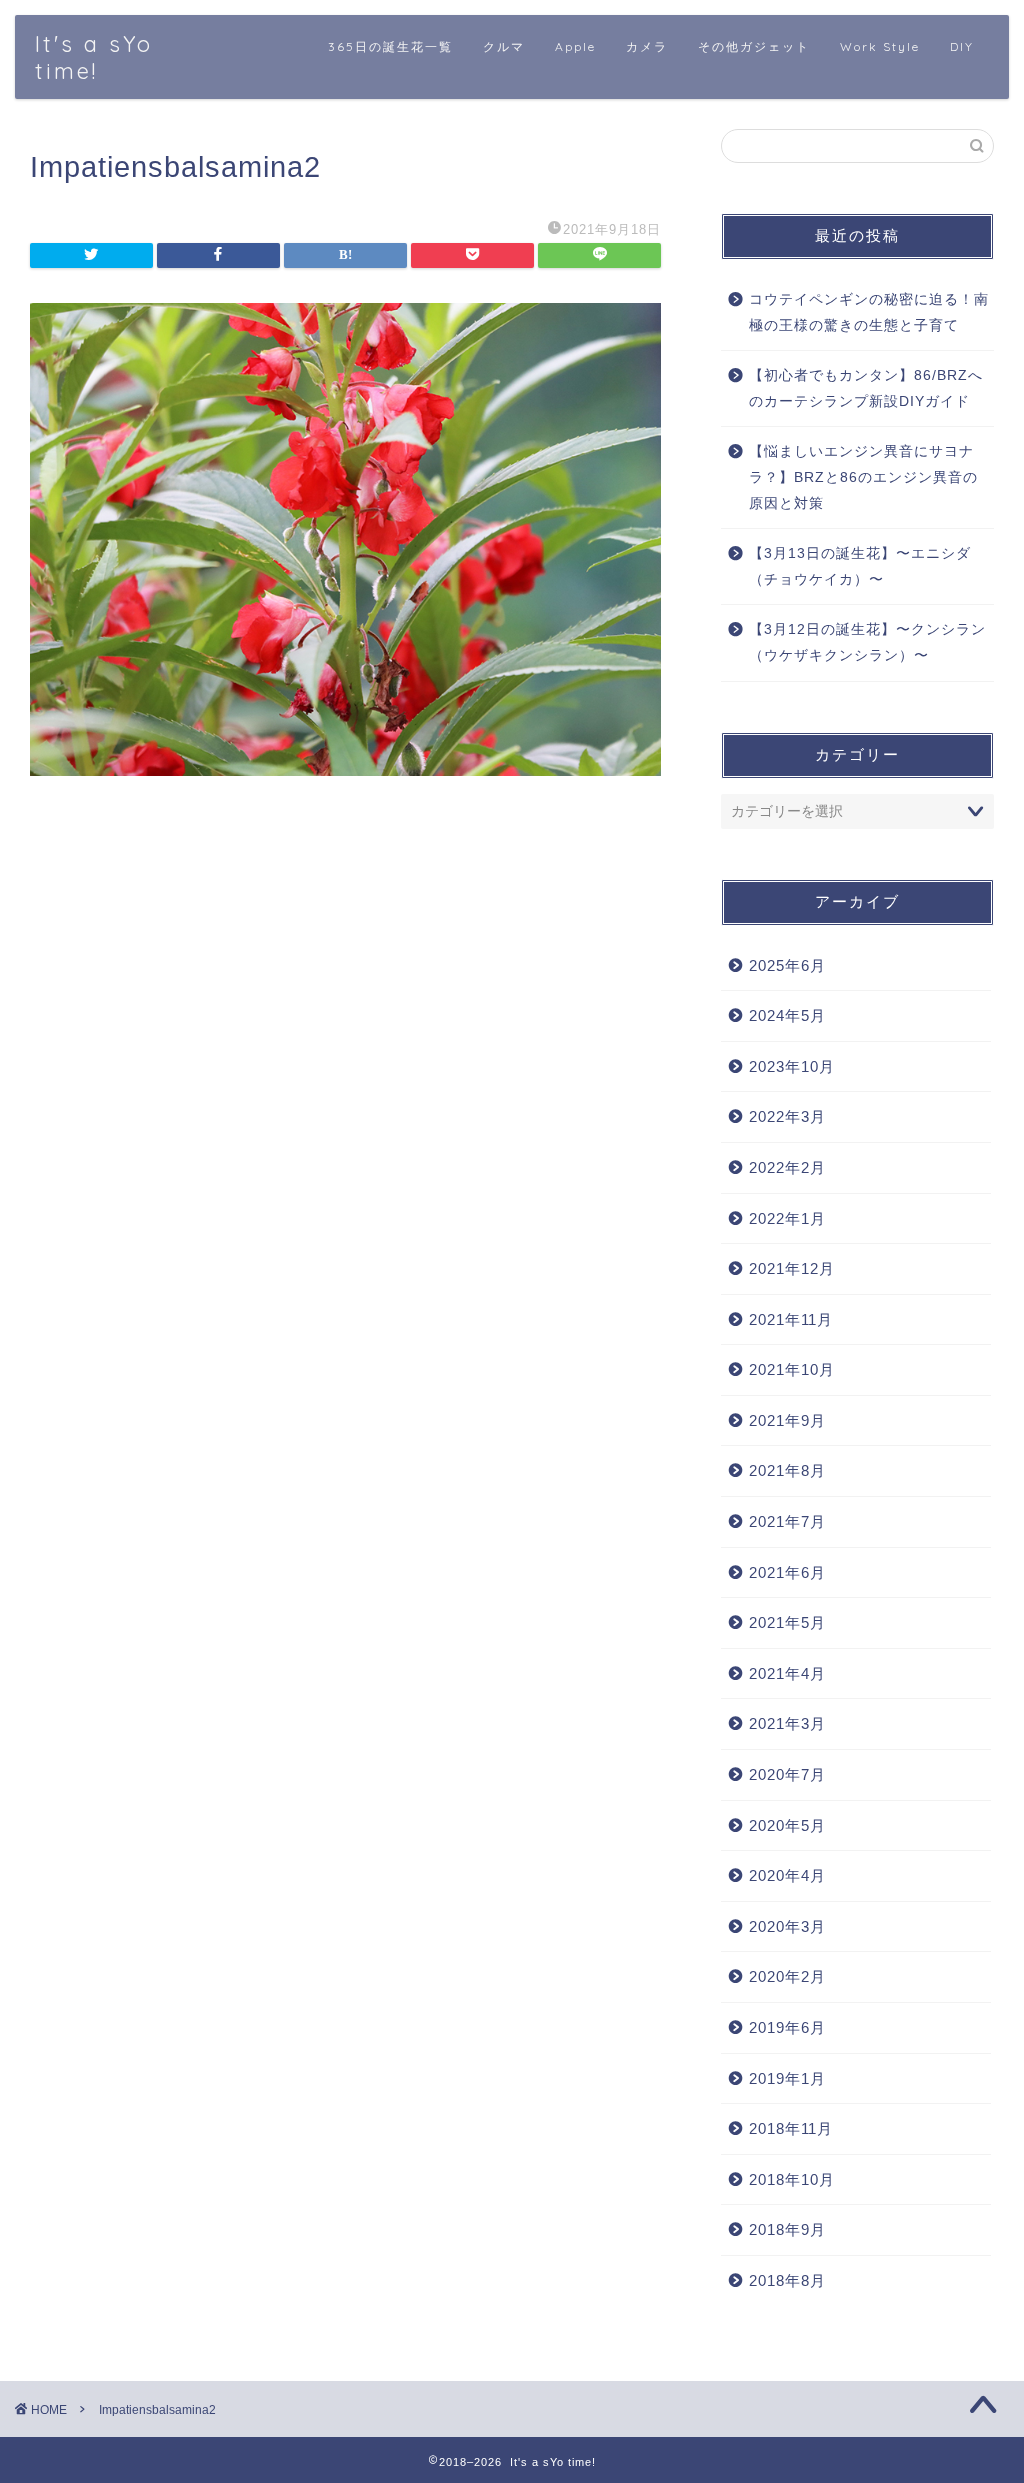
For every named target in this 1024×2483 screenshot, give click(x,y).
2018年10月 (792, 2179)
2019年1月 (787, 2078)
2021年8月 (787, 1470)
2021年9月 (787, 1420)
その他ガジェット (754, 46)
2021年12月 (792, 1268)
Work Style (880, 46)
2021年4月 (787, 1673)
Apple (575, 46)
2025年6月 (787, 965)
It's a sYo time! (94, 57)
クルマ (504, 46)
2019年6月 (787, 2027)
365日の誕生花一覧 (390, 46)
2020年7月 (787, 1774)
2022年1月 (787, 1218)
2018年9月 (787, 2229)
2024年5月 (787, 1015)
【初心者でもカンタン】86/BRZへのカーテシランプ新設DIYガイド (866, 388)
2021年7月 (787, 1521)
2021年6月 (787, 1572)
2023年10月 (792, 1066)
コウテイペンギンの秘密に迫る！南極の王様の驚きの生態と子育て (869, 312)
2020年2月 (787, 1976)
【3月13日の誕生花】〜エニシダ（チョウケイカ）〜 (860, 566)
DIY (962, 46)
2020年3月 (787, 1926)
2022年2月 (787, 1167)
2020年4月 (787, 1875)
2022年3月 (787, 1116)
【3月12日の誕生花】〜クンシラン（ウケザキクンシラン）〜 (867, 642)
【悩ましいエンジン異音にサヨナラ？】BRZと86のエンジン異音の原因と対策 (863, 477)
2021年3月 (787, 1723)
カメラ (647, 46)
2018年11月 (791, 2128)
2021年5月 (787, 1622)
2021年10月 (792, 1369)
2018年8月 (787, 2280)
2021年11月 (791, 1319)
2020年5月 (787, 1825)
